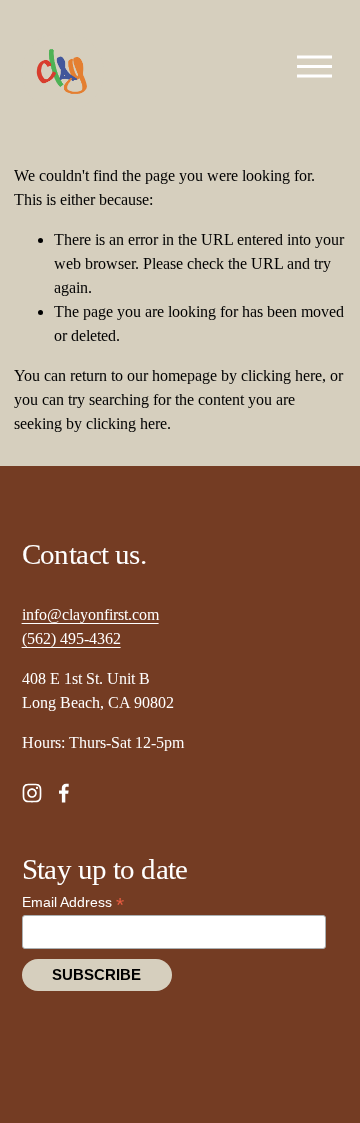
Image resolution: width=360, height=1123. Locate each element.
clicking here (281, 375)
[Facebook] (64, 793)
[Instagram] (32, 793)
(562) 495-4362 (71, 638)
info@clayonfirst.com (90, 614)
